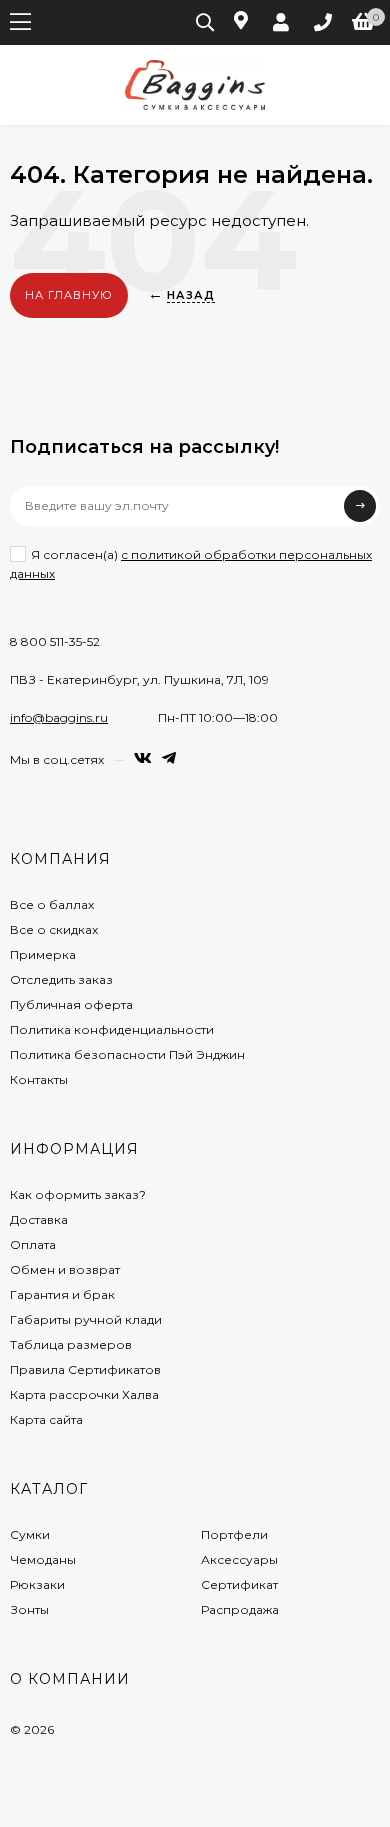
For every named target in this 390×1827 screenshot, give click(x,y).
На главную (69, 295)
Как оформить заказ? (78, 1194)
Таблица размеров (71, 1344)
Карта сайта (46, 1419)
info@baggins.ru (59, 717)
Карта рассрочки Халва (84, 1394)
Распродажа (240, 1609)
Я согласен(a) (191, 564)
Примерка (43, 954)
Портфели (234, 1534)
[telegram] (169, 758)
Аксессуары (239, 1559)
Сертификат (239, 1584)
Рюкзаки (37, 1584)
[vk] (143, 758)
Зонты (29, 1609)
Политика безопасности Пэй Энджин (127, 1054)
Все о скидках (54, 929)
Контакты (39, 1079)
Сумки (30, 1534)
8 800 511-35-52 (55, 641)
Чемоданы (43, 1559)
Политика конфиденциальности (112, 1029)
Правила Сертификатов (85, 1369)
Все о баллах (52, 904)
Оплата (33, 1244)
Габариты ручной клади (86, 1319)
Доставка (39, 1219)
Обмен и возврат (65, 1269)
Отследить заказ (61, 979)
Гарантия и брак (62, 1294)
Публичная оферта (71, 1004)
